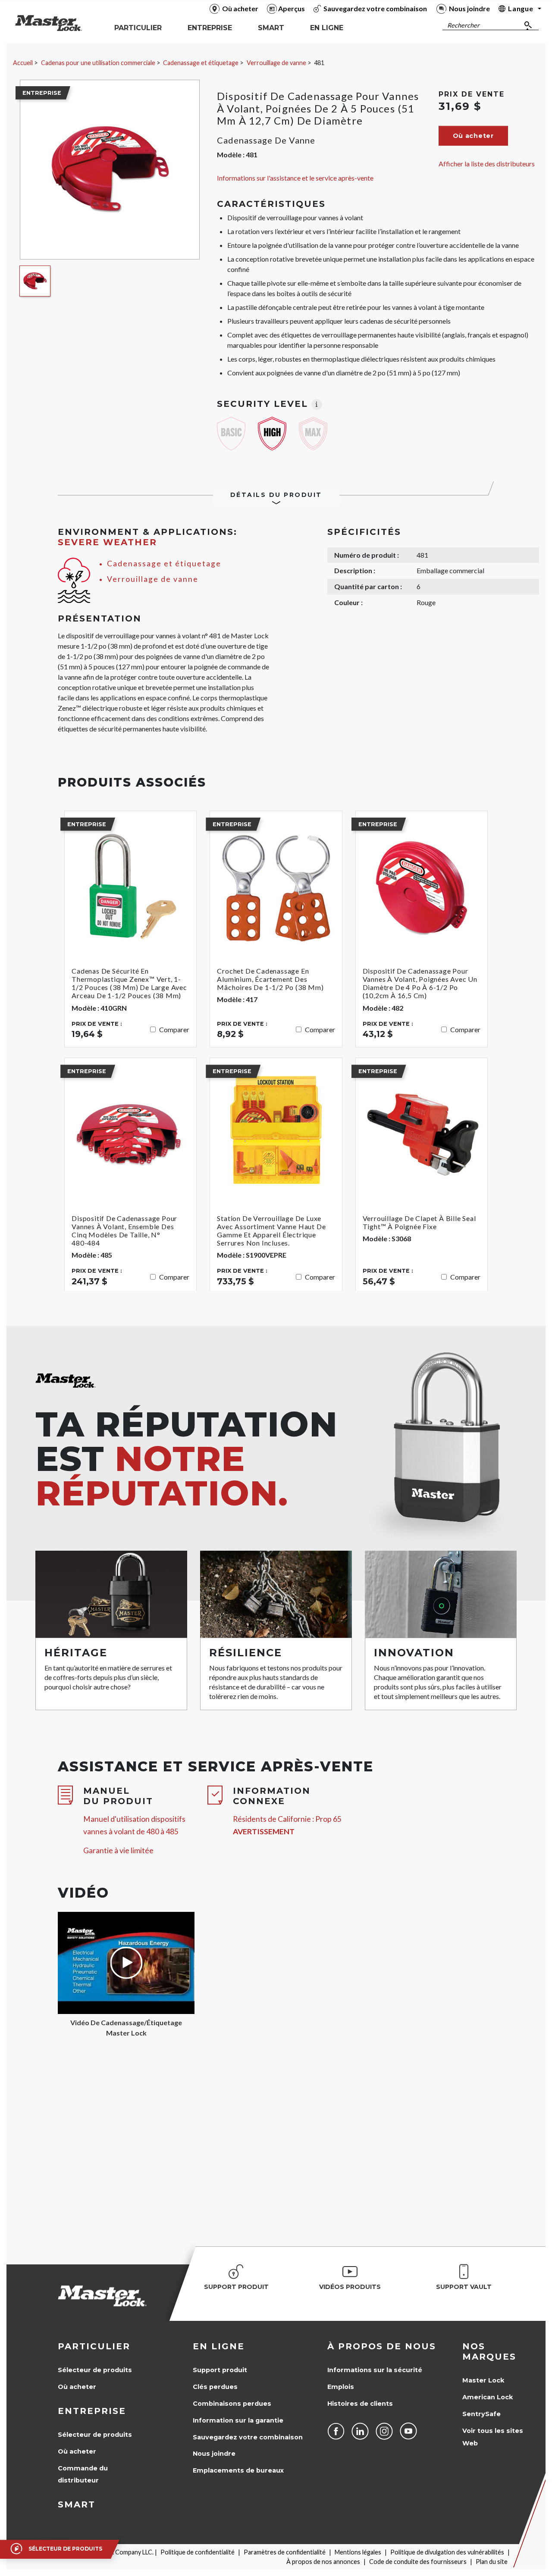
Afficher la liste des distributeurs (487, 164)
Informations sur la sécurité (375, 2370)
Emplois (341, 2387)
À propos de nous (382, 2346)
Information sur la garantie (238, 2420)
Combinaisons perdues (232, 2404)
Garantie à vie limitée (118, 1850)
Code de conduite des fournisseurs (418, 2562)
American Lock (488, 2397)
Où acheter (77, 2387)
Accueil (23, 63)
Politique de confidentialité (198, 2552)
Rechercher (463, 25)
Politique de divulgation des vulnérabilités (447, 2552)
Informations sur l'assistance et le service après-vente (295, 178)
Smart (77, 2504)
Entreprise (92, 2411)
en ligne (219, 2346)
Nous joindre (214, 2454)
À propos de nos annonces (323, 2562)
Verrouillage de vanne (276, 63)
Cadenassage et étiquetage (201, 63)
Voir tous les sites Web (493, 2437)
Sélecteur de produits (95, 2370)
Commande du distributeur (83, 2475)
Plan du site (492, 2562)
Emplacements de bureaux (238, 2470)
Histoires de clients (360, 2404)
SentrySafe (481, 2414)
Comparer (174, 1029)
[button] (473, 136)
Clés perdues (215, 2387)
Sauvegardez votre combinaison (248, 2437)
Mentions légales (358, 2552)
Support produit (220, 2370)
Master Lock (483, 2380)
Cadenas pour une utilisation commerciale (98, 63)
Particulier (94, 2346)
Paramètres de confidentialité (285, 2552)
